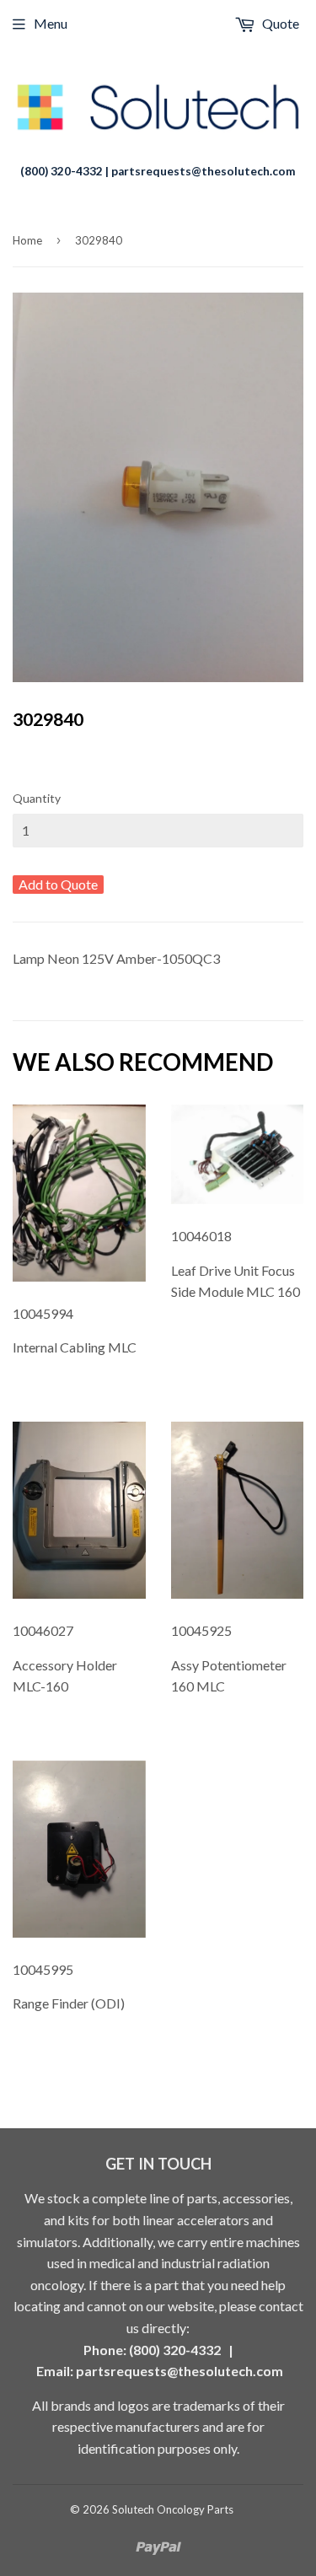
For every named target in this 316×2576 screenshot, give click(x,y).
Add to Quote (58, 884)
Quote (279, 23)
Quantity (37, 798)
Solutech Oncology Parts (173, 2509)
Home (27, 240)
